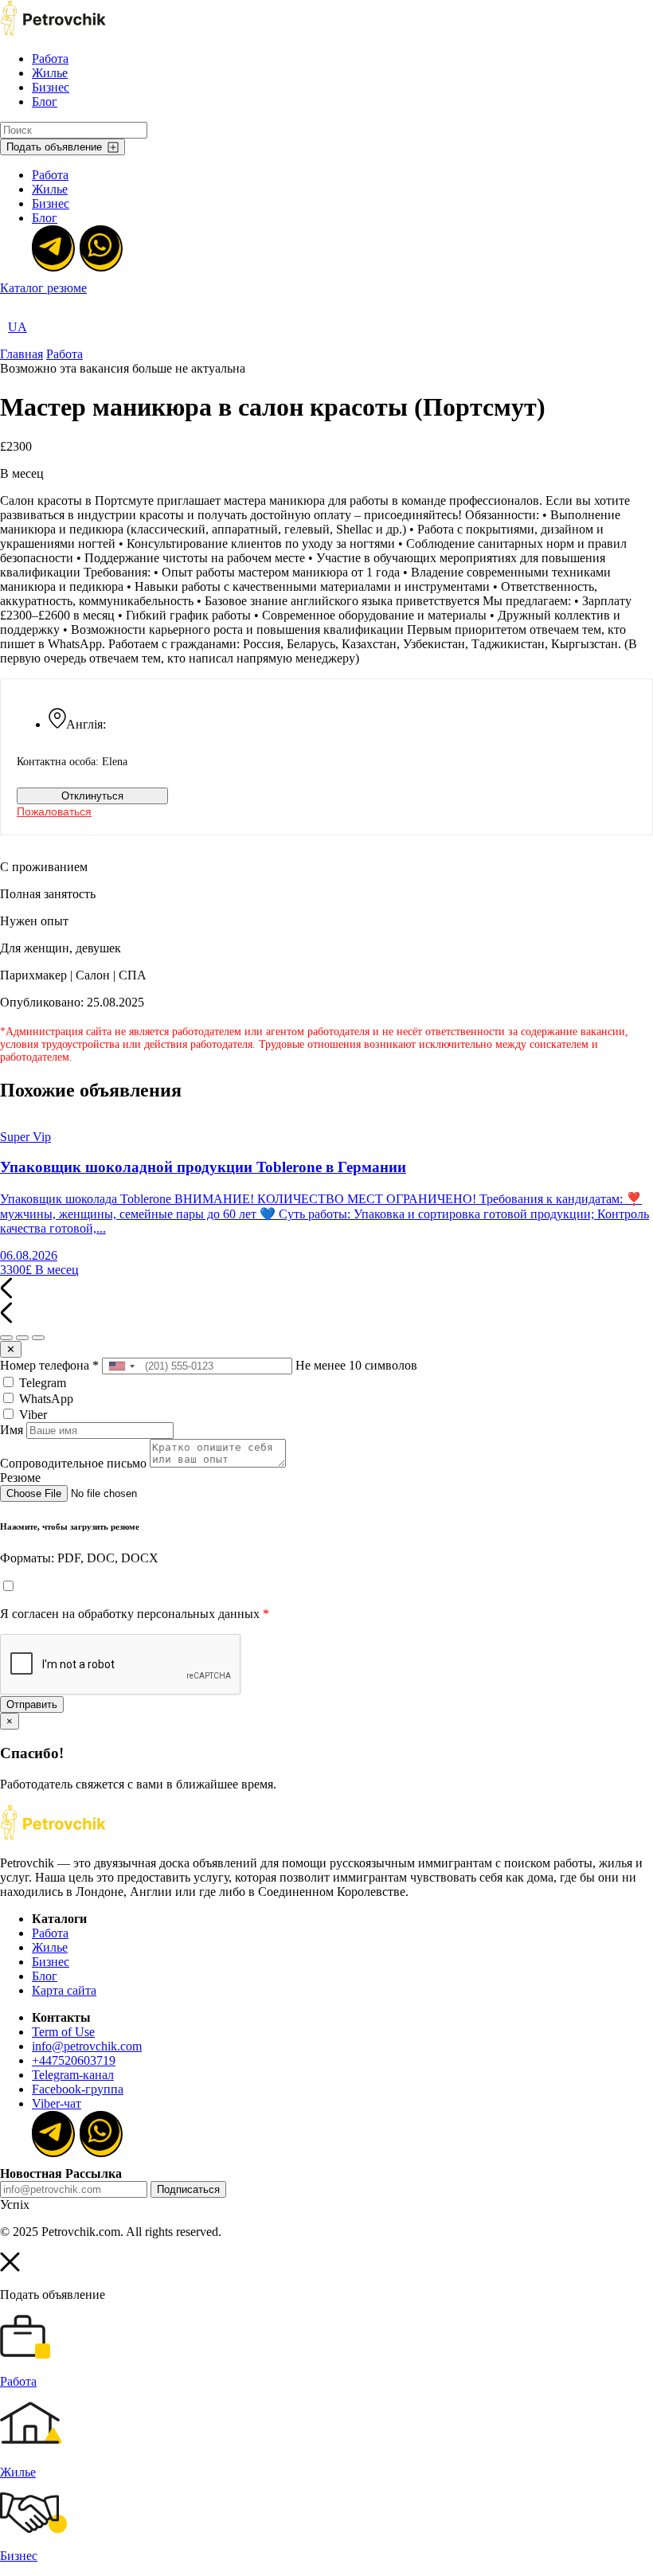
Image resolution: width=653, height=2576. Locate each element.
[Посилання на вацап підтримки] (100, 247)
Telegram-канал (73, 2075)
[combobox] (121, 1366)
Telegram (41, 1383)
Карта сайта (64, 1990)
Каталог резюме (43, 288)
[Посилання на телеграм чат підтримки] (52, 247)
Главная (22, 354)
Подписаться (188, 2189)
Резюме (20, 1478)
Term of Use (63, 2032)
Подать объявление (54, 147)
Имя (12, 1430)
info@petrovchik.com (87, 2046)
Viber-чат (57, 2103)
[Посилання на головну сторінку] (53, 1836)
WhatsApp (45, 1399)
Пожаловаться (54, 811)
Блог (45, 102)
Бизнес (51, 87)
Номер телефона (49, 1365)
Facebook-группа (78, 2089)
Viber (31, 1415)
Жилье (50, 73)
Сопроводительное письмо (73, 1463)
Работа (50, 59)
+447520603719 (74, 2060)
